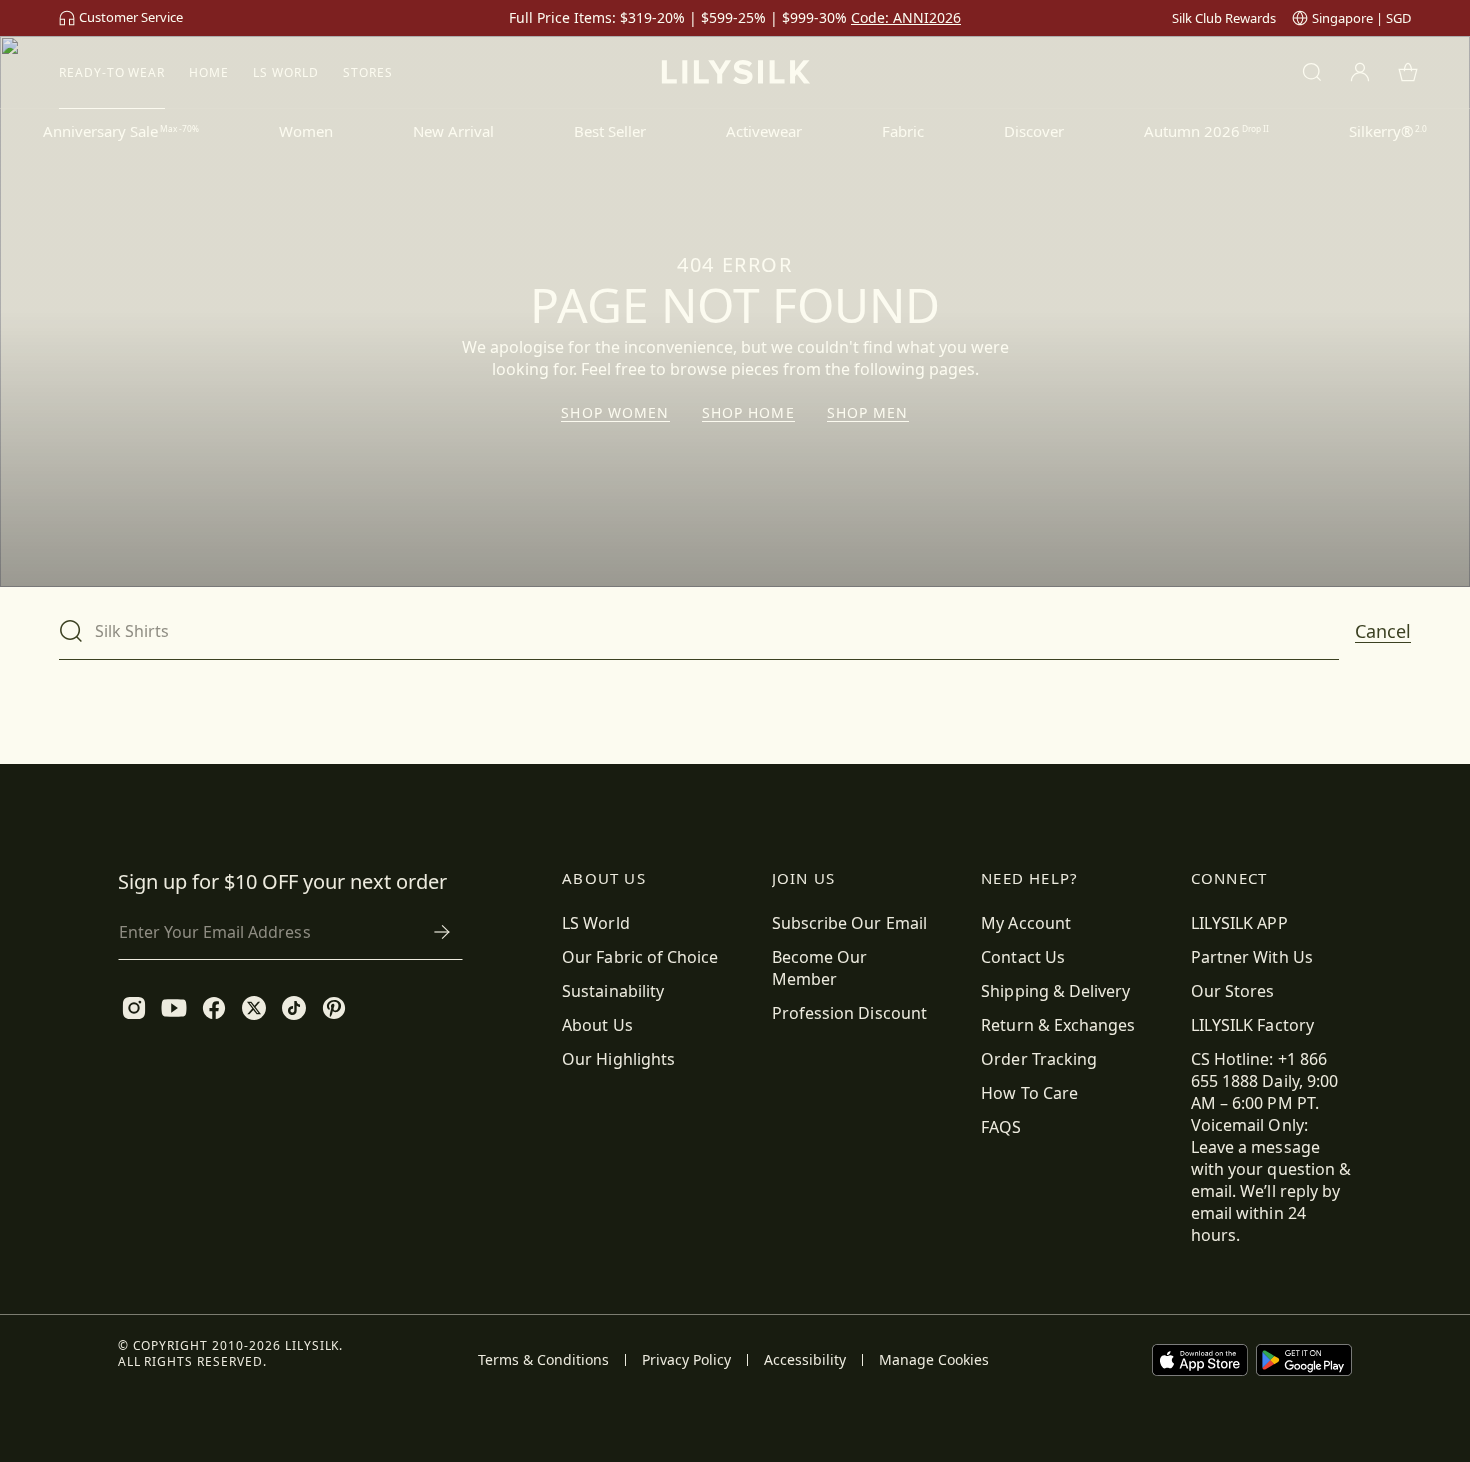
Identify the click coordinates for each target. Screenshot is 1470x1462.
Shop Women (615, 413)
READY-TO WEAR (112, 72)
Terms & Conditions (543, 1360)
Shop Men (868, 413)
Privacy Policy (686, 1360)
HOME (209, 72)
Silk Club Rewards (1224, 18)
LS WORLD (286, 72)
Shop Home (748, 413)
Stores (368, 72)
